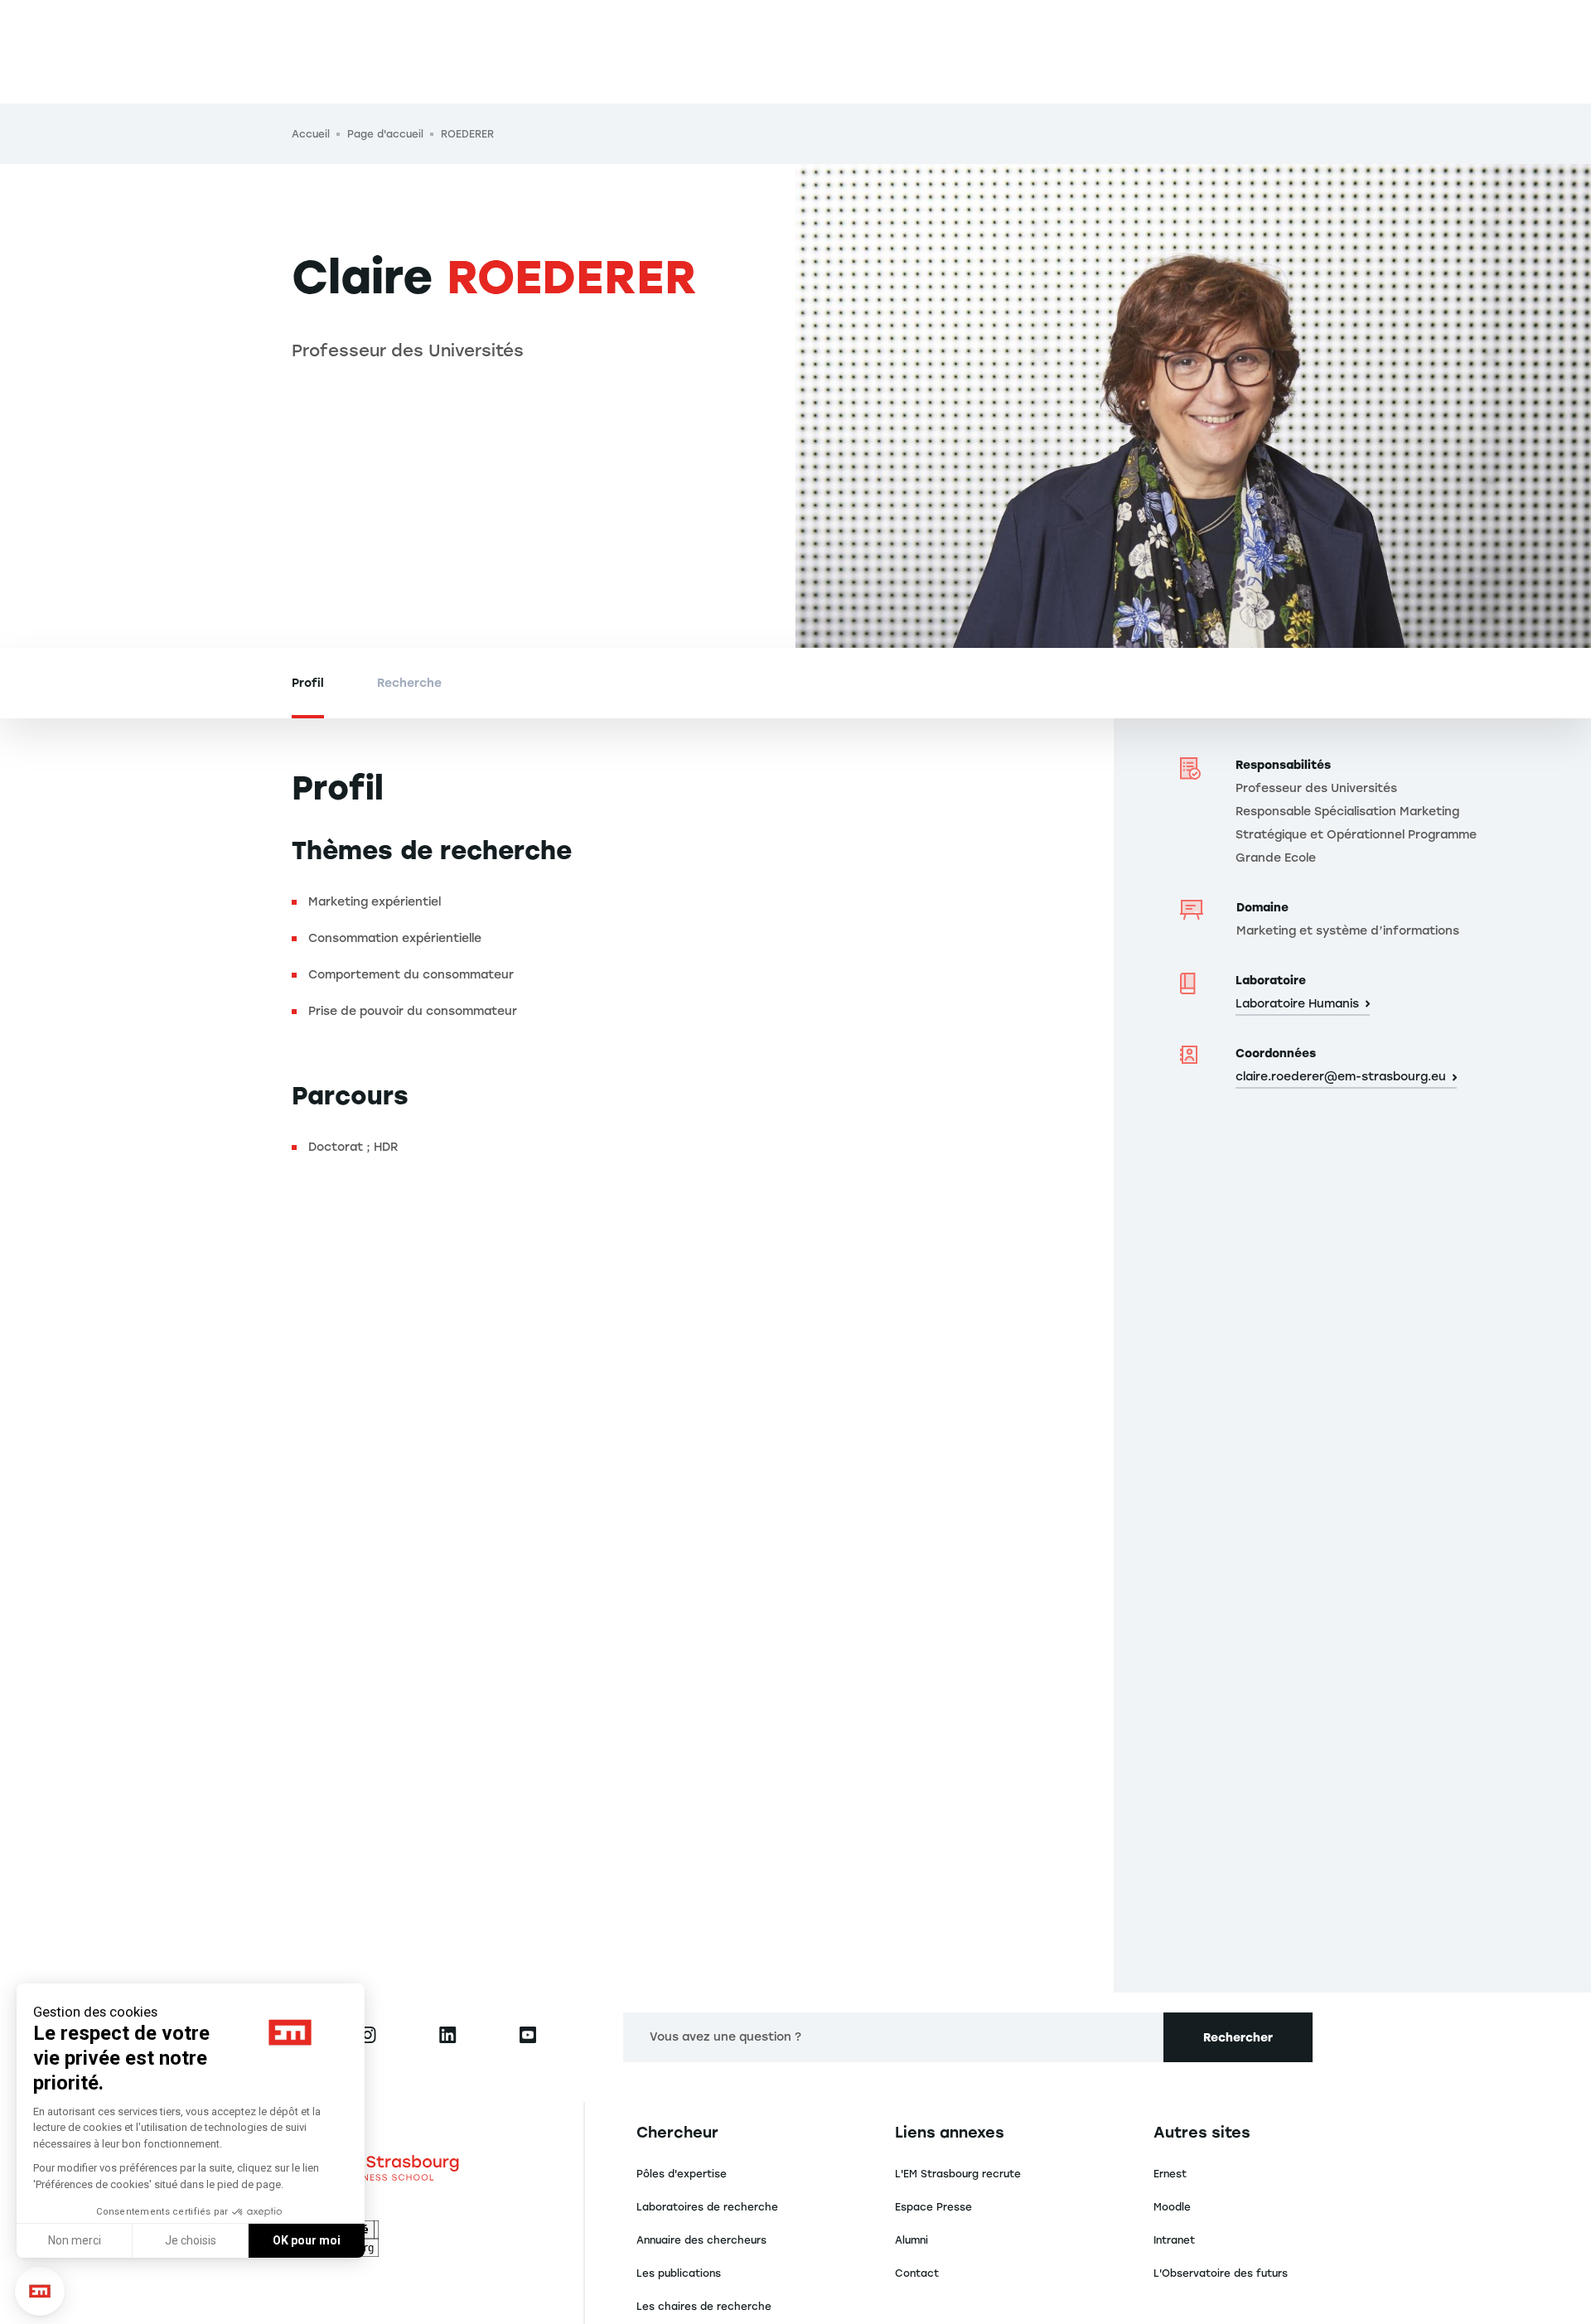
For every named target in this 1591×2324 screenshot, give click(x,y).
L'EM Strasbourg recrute (958, 2174)
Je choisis (191, 2240)
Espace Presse (933, 2207)
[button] (40, 2291)
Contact (917, 2273)
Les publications (679, 2273)
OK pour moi (307, 2240)
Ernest (1170, 2174)
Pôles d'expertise (682, 2174)
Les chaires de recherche (704, 2307)
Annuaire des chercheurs (701, 2240)
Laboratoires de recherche (707, 2207)
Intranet (1174, 2240)
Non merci (75, 2240)
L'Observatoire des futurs (1221, 2273)
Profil (308, 683)
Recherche (409, 683)
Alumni (912, 2240)
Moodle (1172, 2207)
